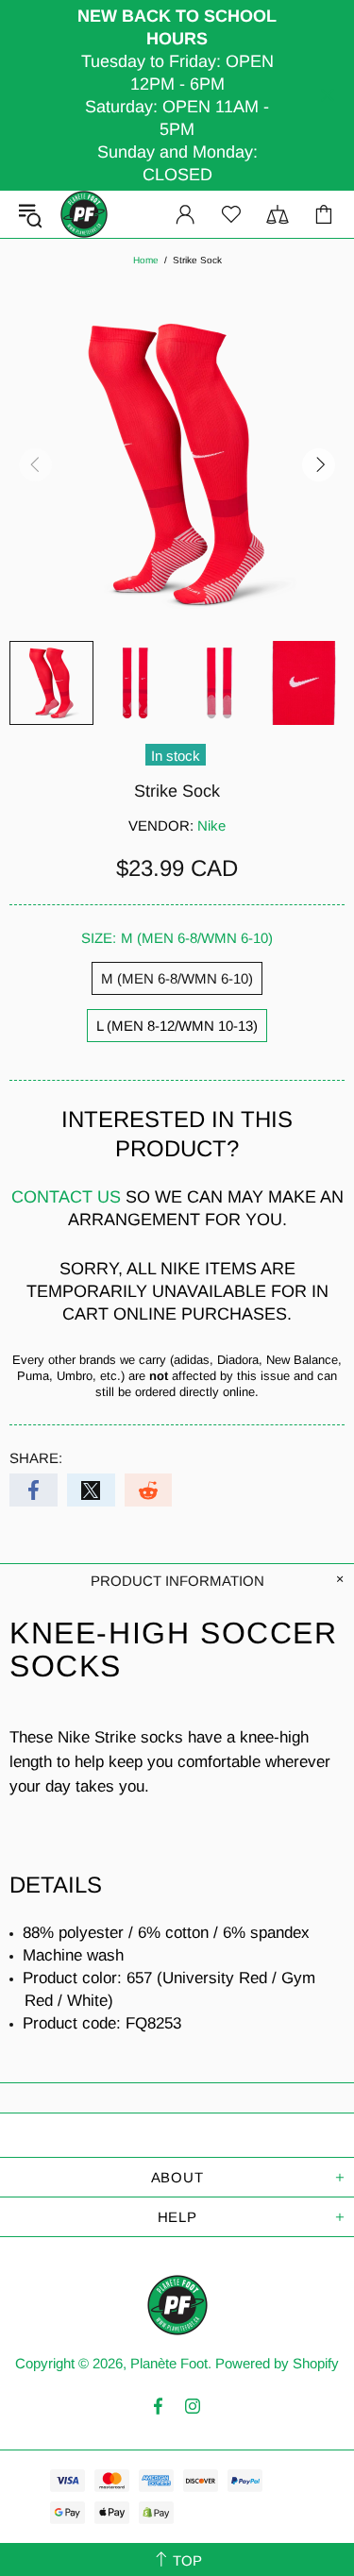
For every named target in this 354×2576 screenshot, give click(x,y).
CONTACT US (66, 1197)
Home (146, 260)
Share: (36, 1458)
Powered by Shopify (277, 2363)
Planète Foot (84, 214)
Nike (211, 825)
